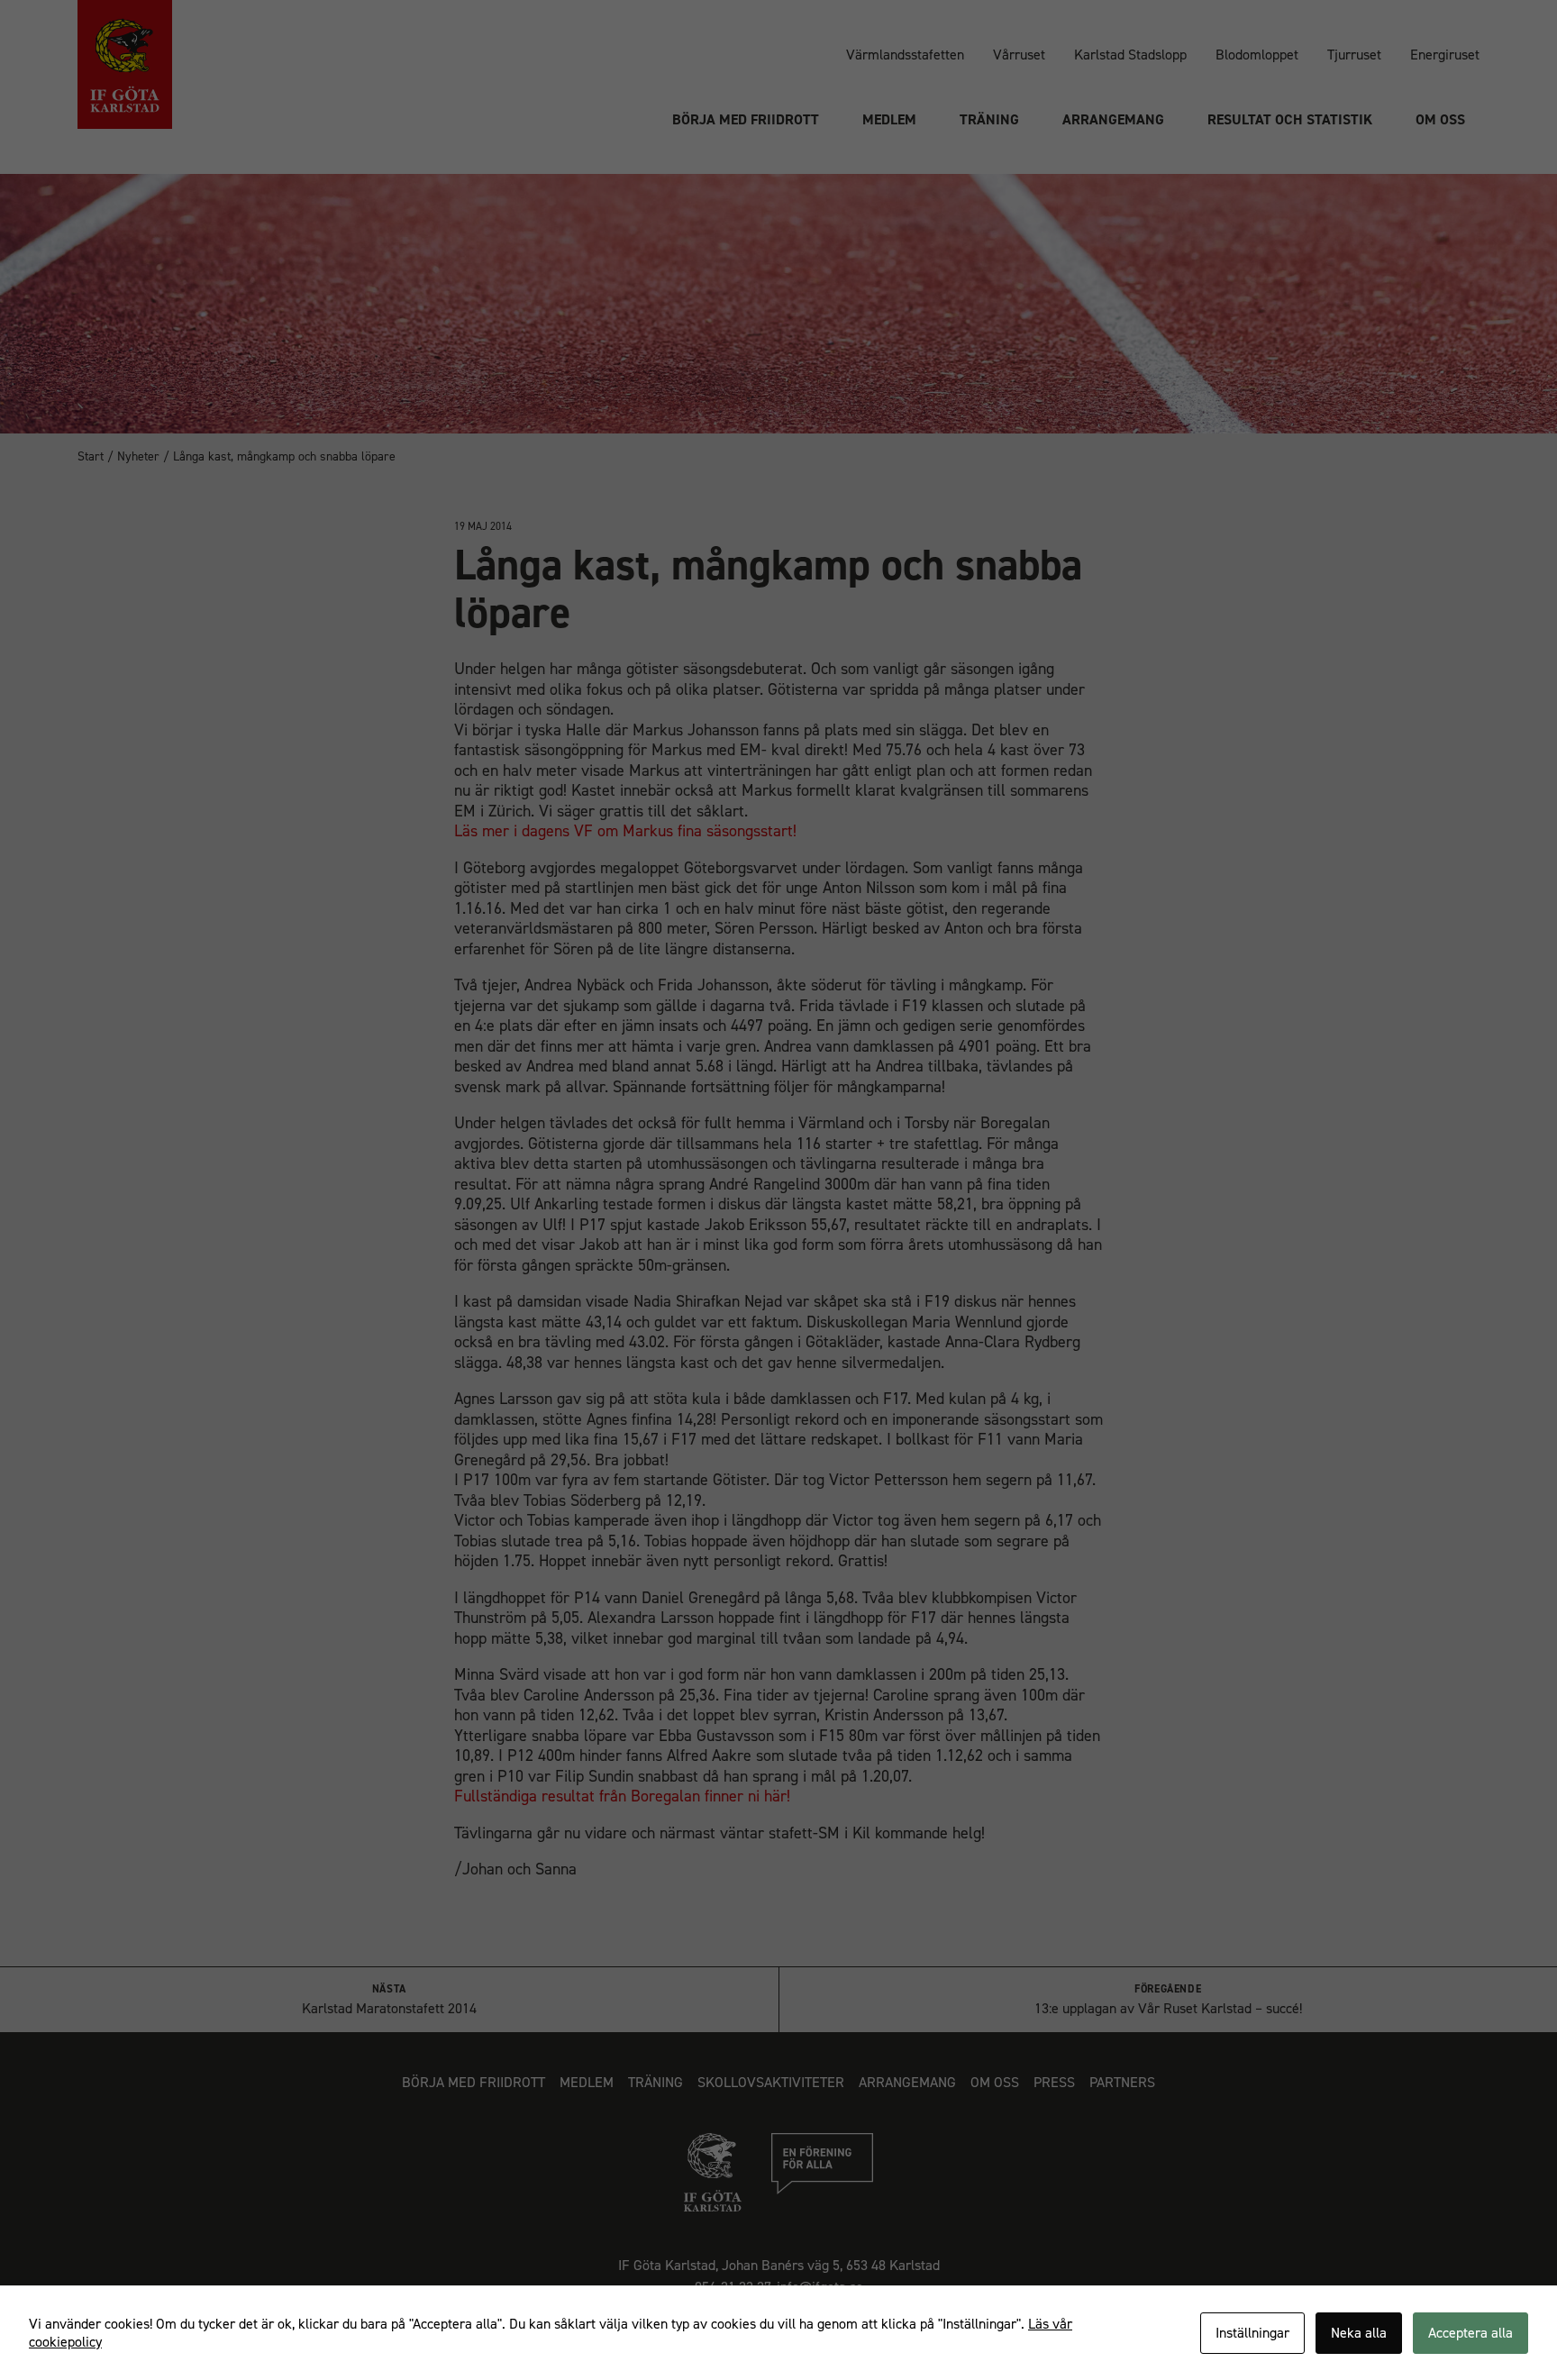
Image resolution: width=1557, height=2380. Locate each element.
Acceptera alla (1470, 2333)
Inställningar (1252, 2333)
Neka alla (1359, 2333)
